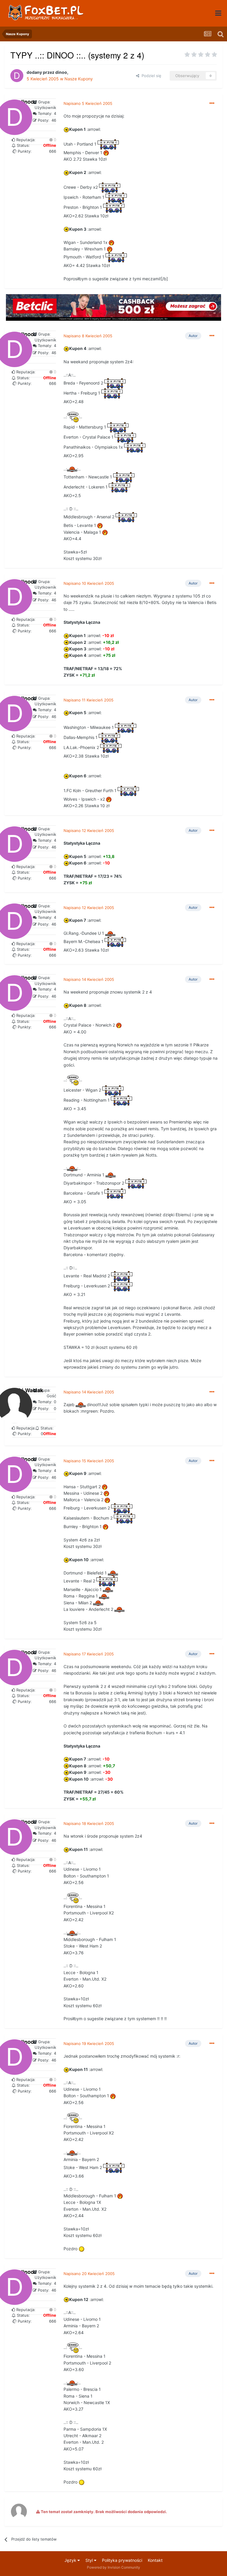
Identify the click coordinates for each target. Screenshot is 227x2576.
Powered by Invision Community (113, 2567)
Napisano (88, 103)
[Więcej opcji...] (212, 103)
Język (71, 2560)
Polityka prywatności (122, 2560)
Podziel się (150, 76)
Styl (90, 2560)
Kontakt (155, 2560)
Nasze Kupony (79, 79)
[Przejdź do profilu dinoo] (17, 76)
